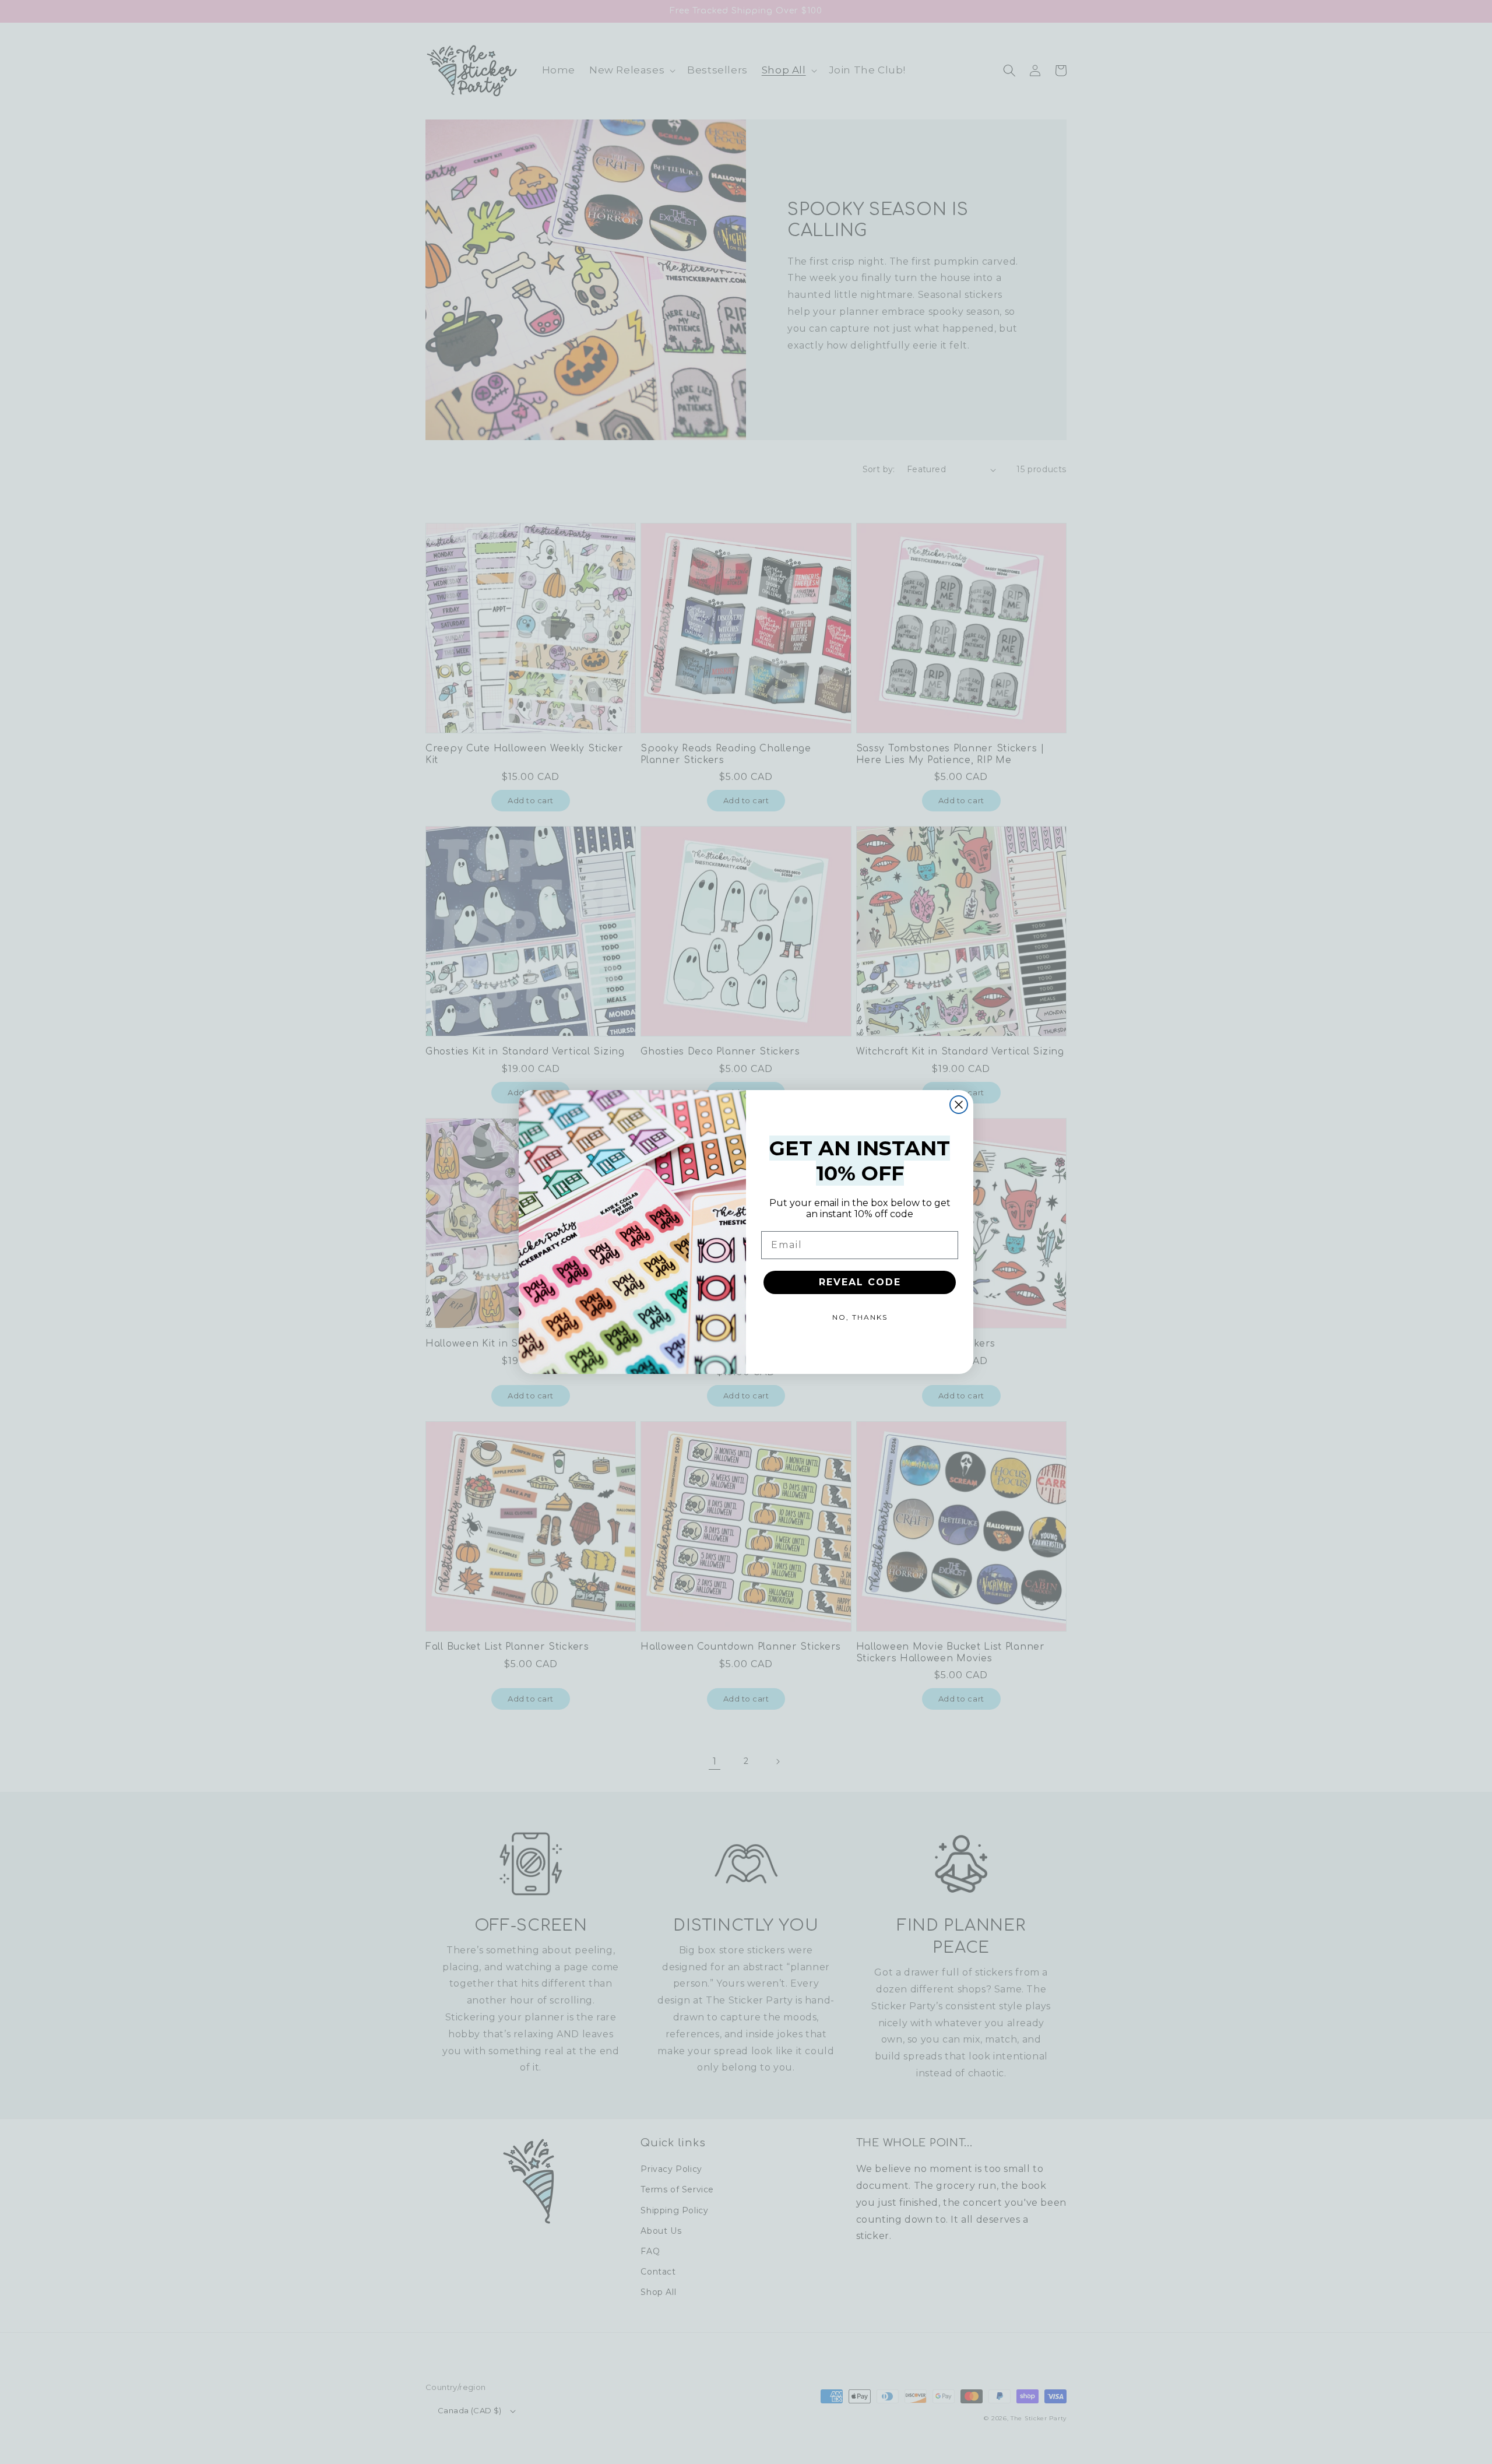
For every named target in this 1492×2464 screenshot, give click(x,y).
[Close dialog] (959, 1105)
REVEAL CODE (860, 1282)
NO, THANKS (860, 1317)
